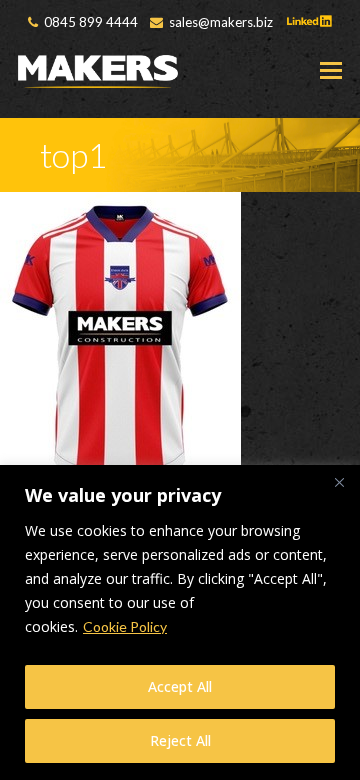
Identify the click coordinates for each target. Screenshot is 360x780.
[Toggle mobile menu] (331, 70)
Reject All (180, 740)
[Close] (339, 482)
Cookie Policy (125, 626)
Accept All (180, 686)
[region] (180, 622)
